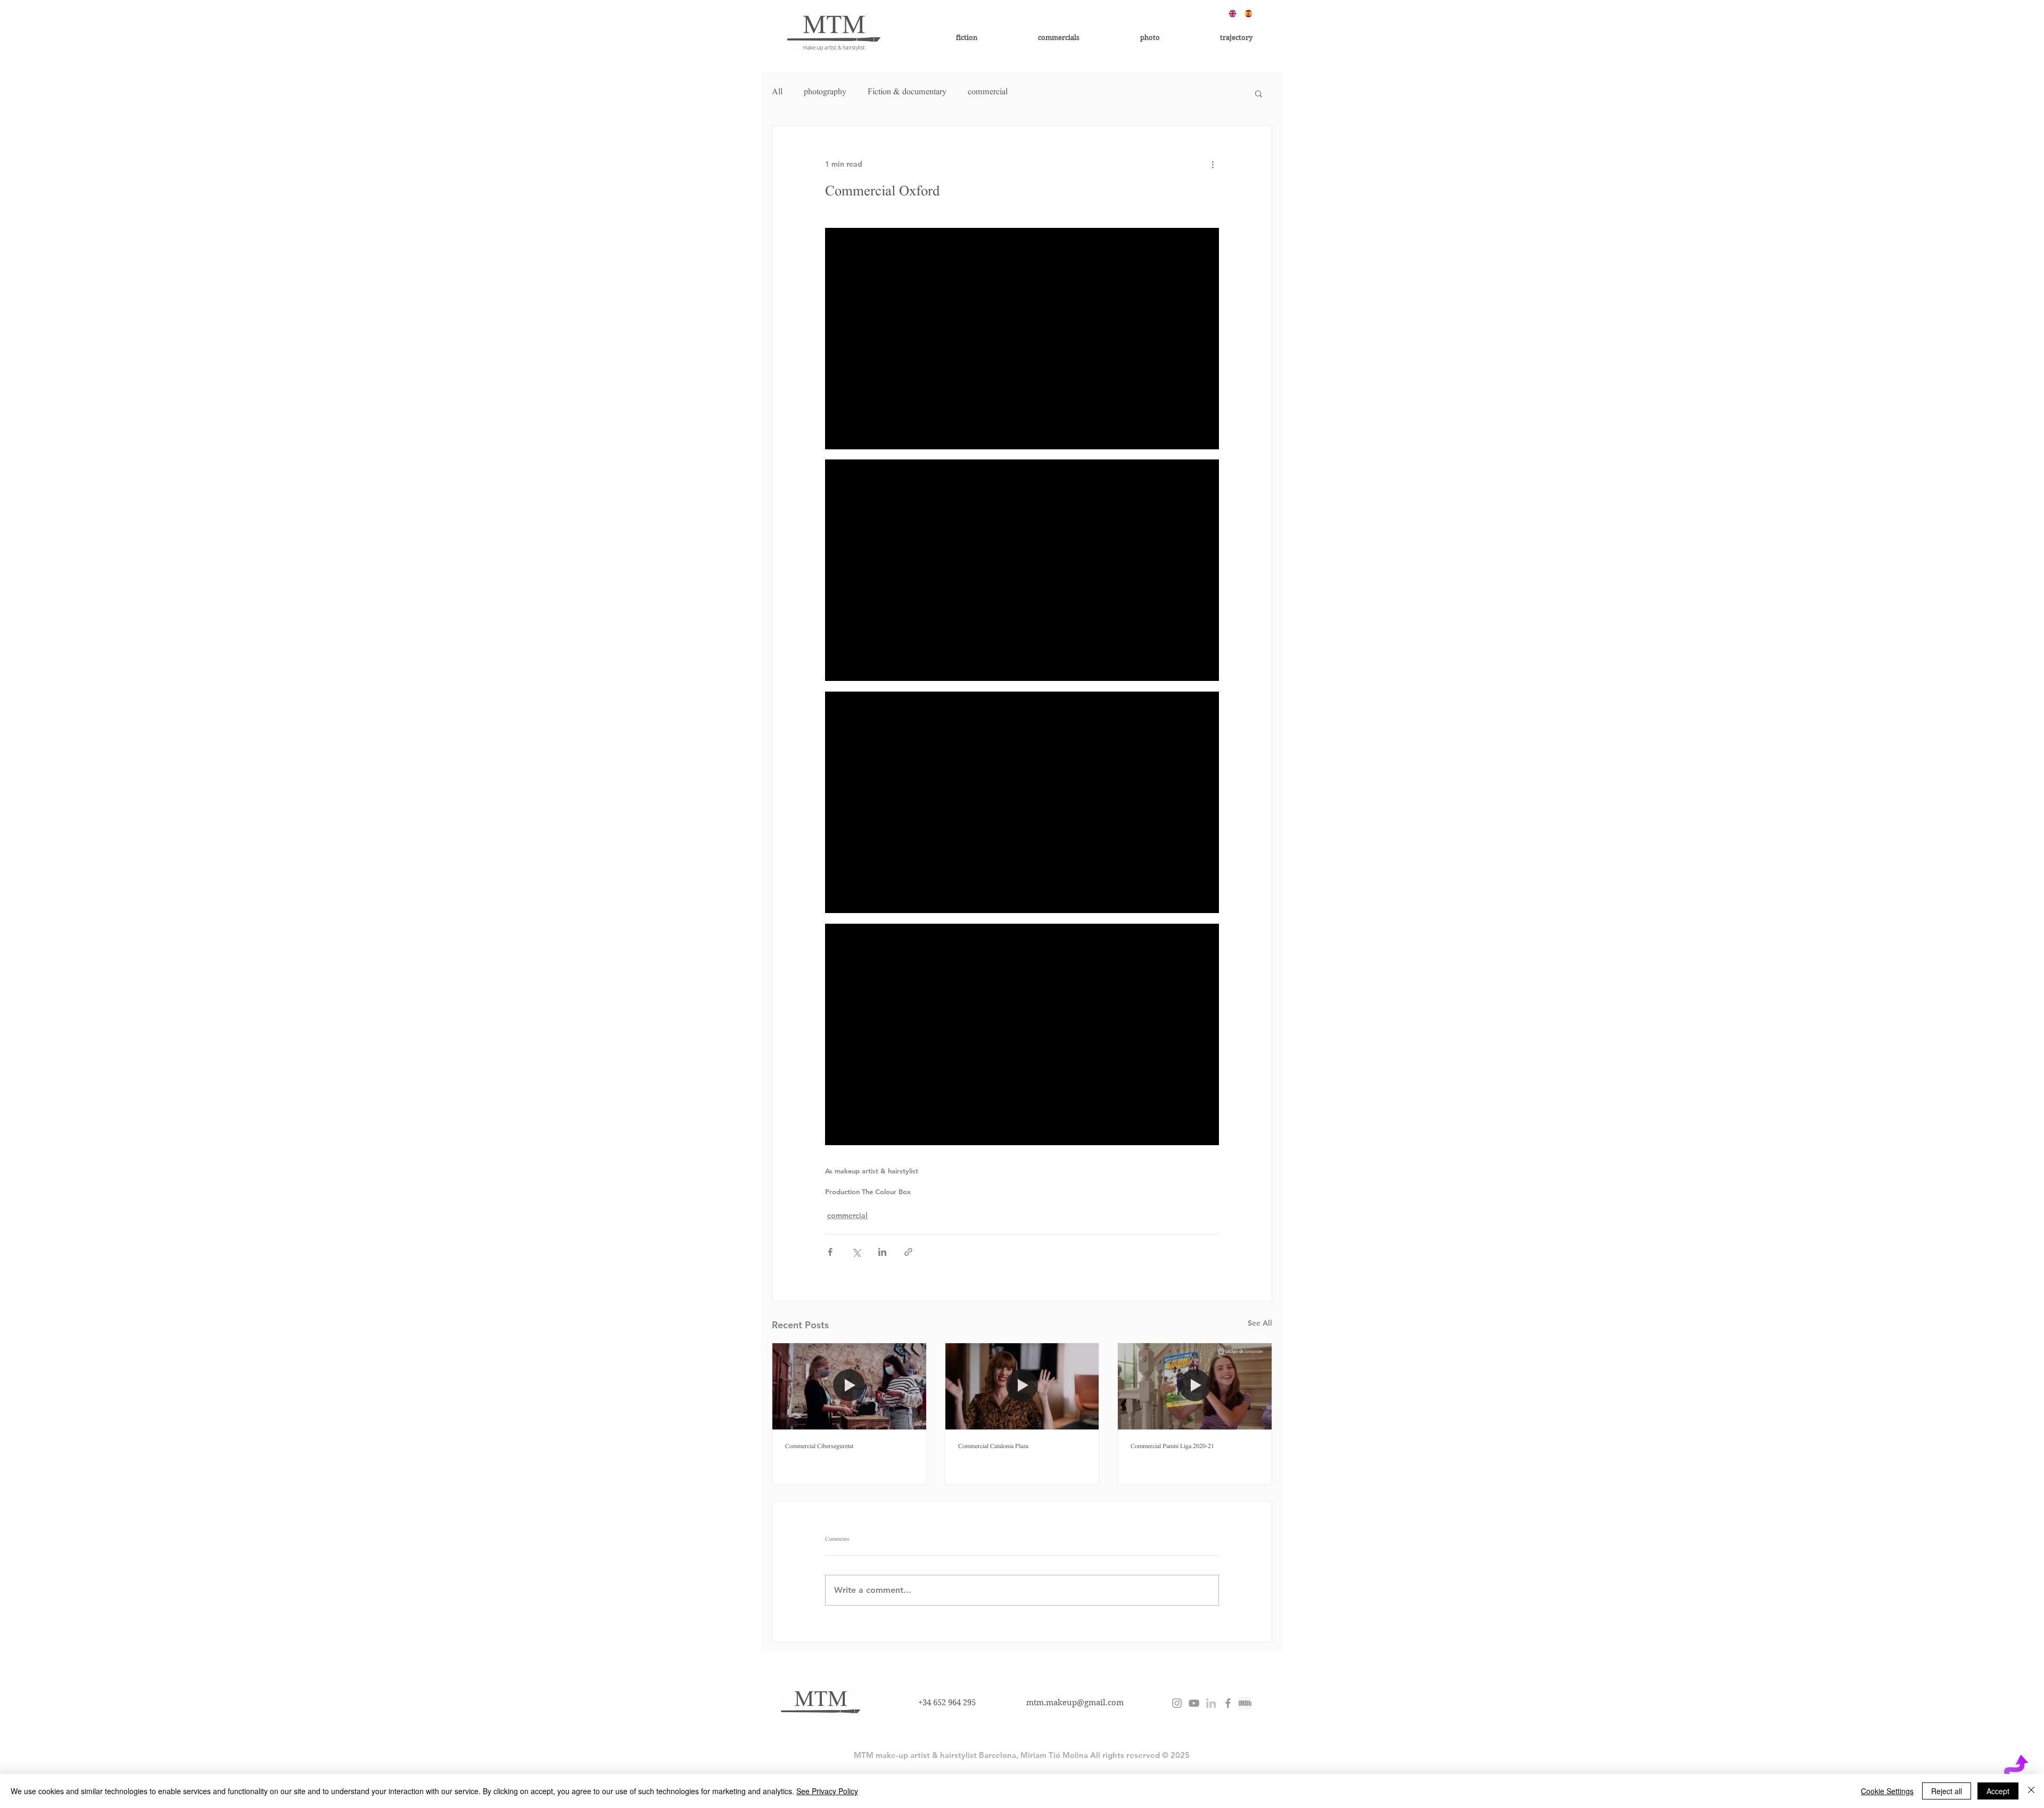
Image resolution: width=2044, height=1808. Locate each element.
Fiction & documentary (907, 93)
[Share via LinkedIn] (882, 1252)
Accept (1998, 1791)
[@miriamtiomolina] (1177, 1703)
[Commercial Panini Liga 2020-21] (1195, 1386)
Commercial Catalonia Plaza (993, 1447)
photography (825, 93)
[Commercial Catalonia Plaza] (1022, 1386)
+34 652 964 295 (947, 1703)
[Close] (2031, 1791)
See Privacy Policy (827, 1791)
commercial (988, 93)
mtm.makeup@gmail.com (1075, 1703)
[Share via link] (908, 1252)
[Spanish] (1244, 13)
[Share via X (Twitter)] (856, 1252)
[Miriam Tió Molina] (1211, 1703)
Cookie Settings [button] (1887, 1791)
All (777, 93)
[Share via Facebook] (830, 1252)
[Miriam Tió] (1194, 1703)
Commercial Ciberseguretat (819, 1447)
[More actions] (1213, 164)
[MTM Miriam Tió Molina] (1228, 1703)
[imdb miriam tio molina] (1245, 1703)
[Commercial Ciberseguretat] (849, 1386)
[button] (1259, 93)
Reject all (1947, 1791)
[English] (1229, 13)
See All (1260, 1323)
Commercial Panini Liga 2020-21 (1172, 1447)
